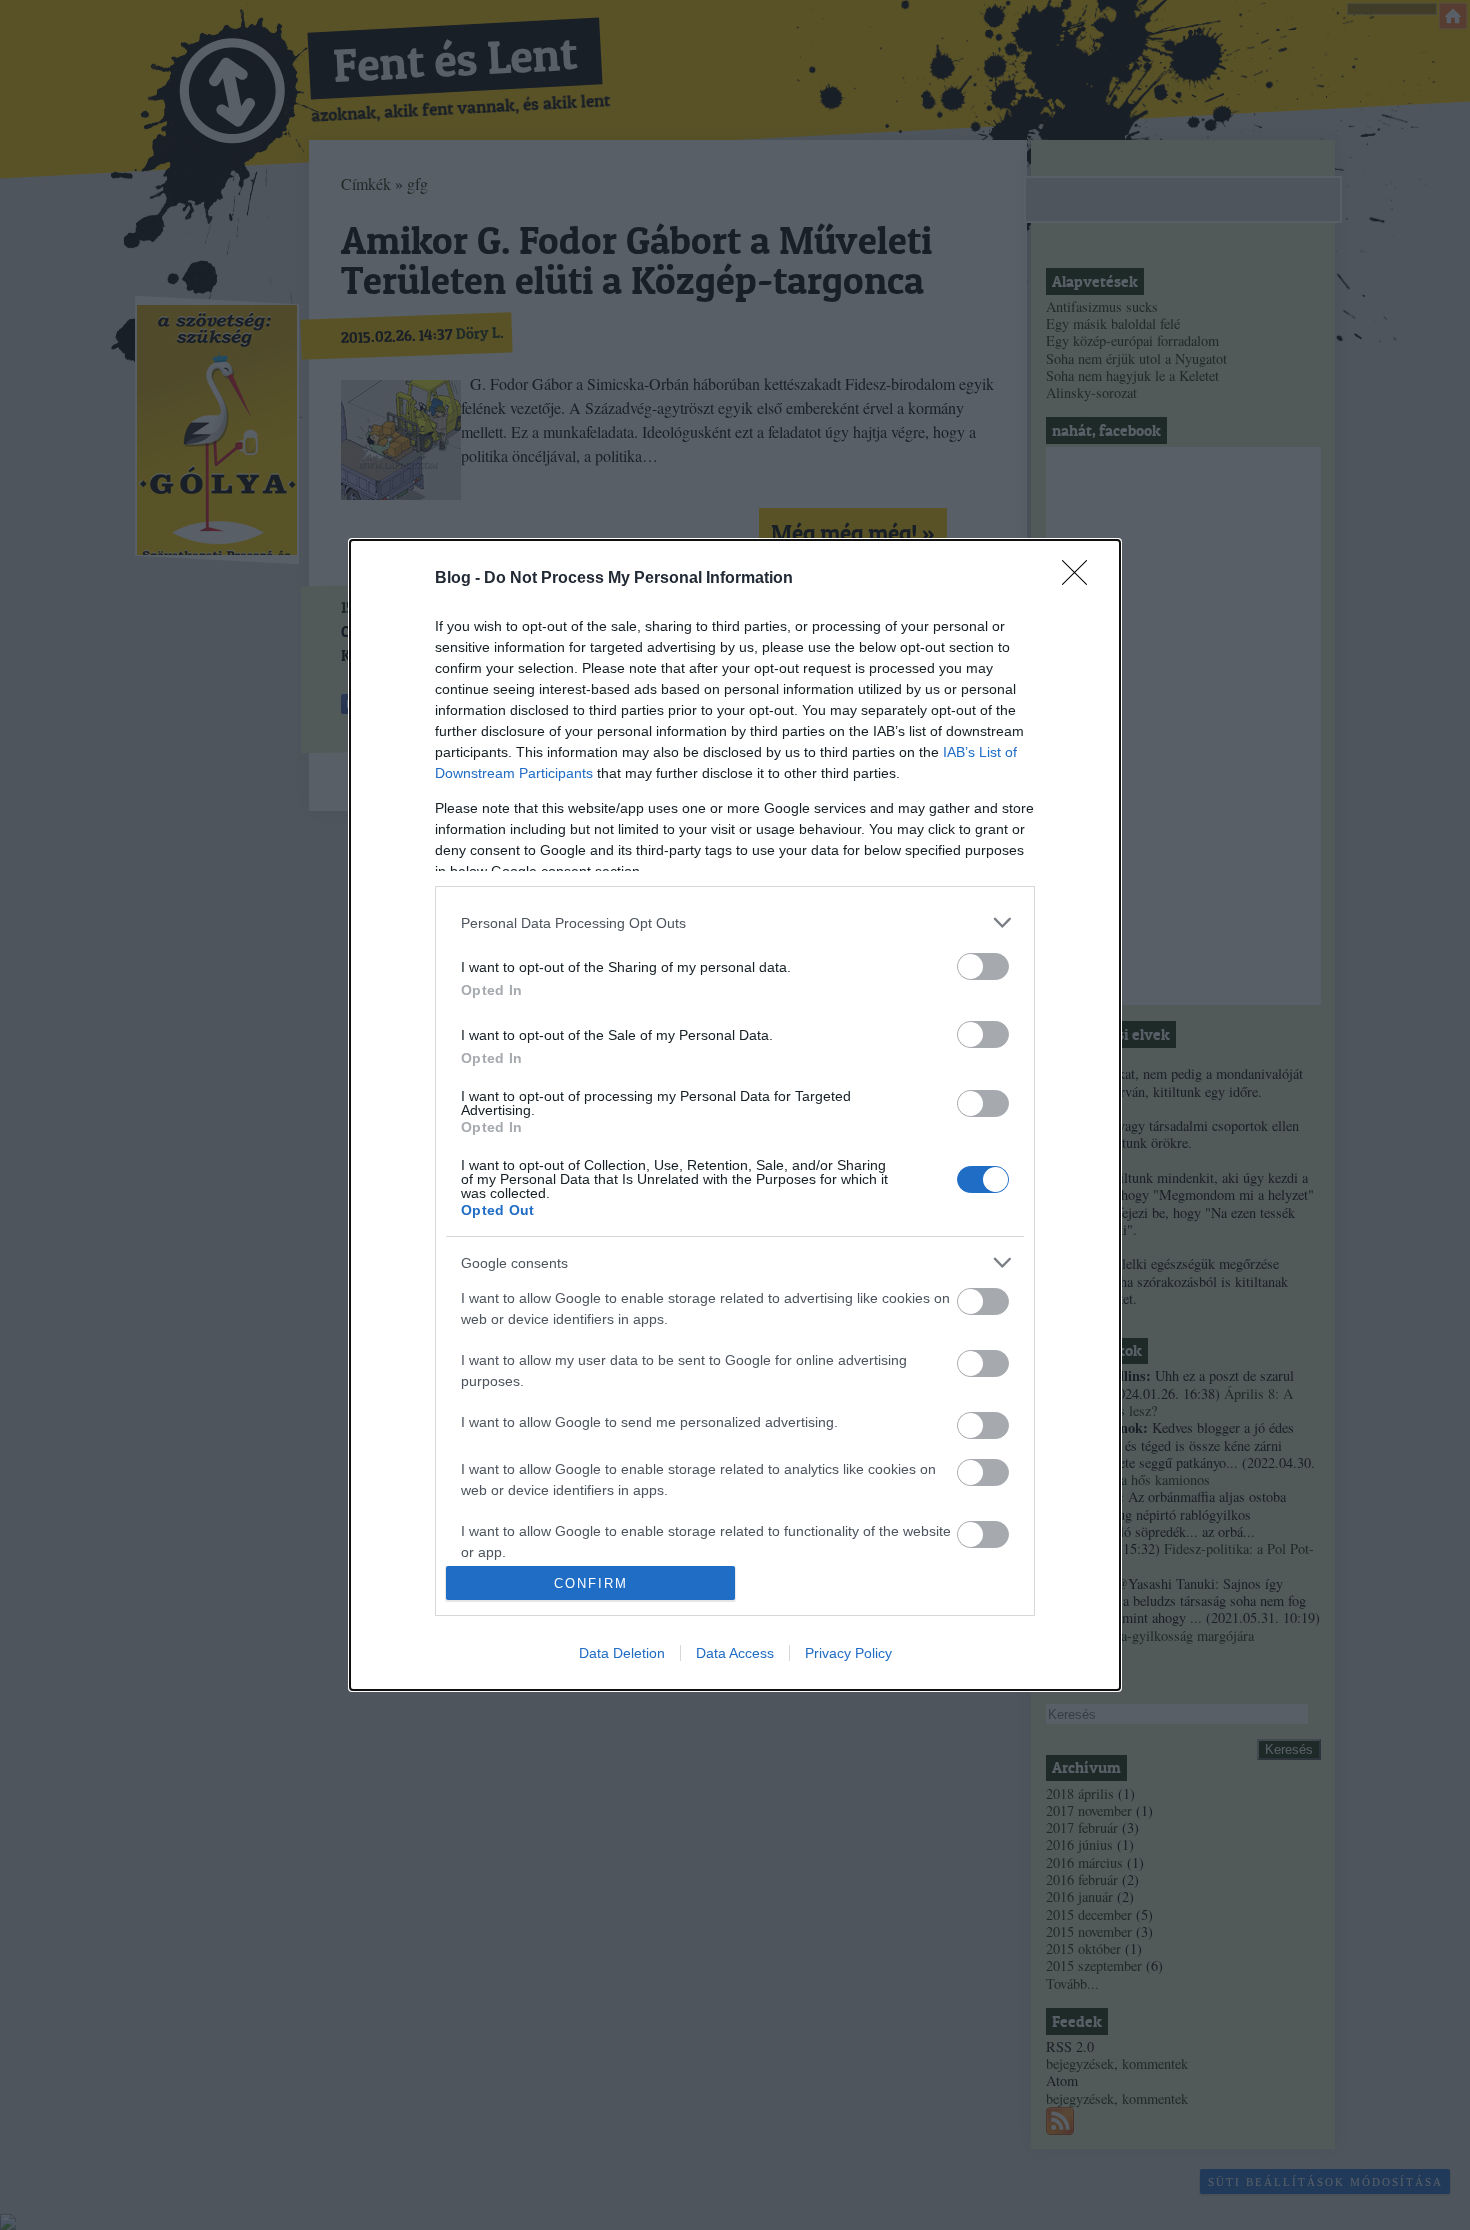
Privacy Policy (848, 1653)
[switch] (983, 966)
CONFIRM (591, 1583)
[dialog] (735, 1115)
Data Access (735, 1653)
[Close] (1081, 579)
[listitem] (735, 922)
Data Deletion (622, 1653)
